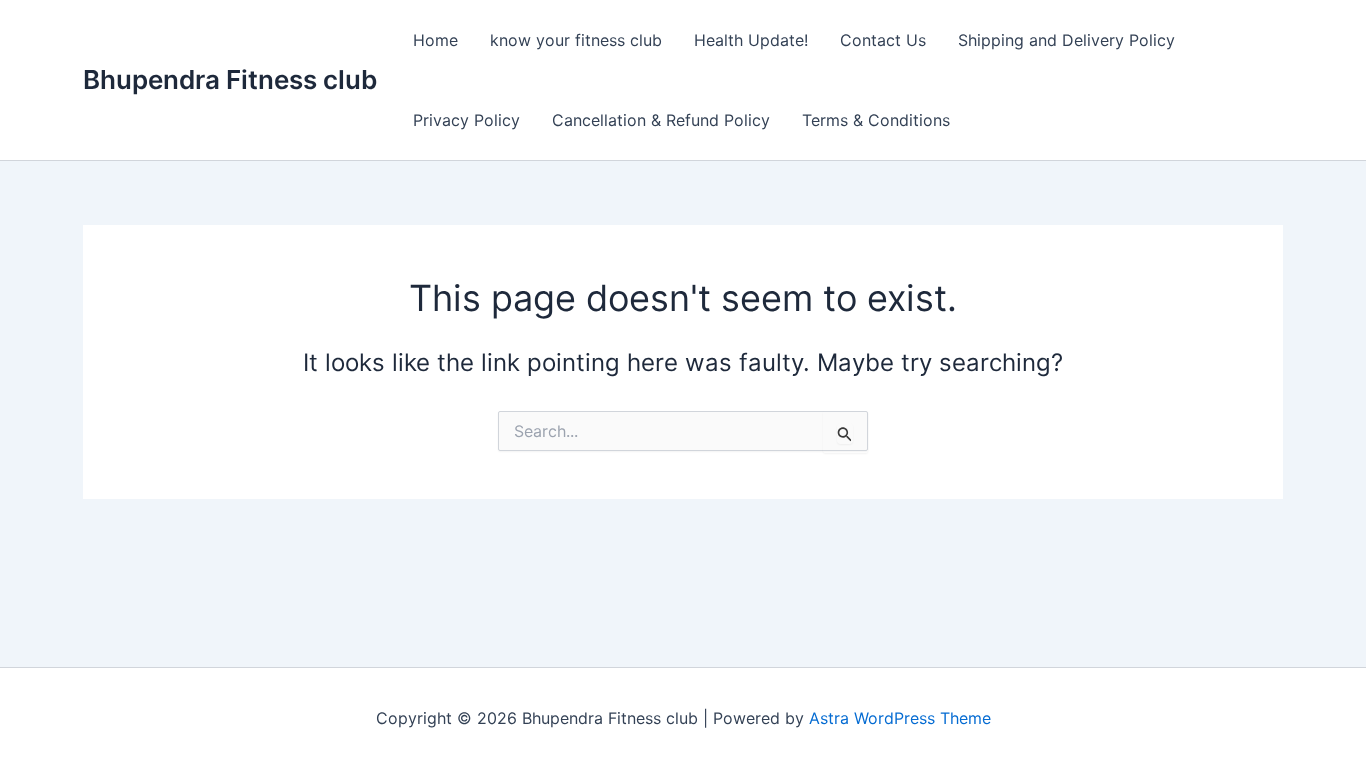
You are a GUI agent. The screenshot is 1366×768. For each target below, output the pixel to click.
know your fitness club (576, 40)
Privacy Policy (466, 120)
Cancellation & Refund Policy (661, 120)
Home (435, 40)
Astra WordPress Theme (900, 718)
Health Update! (751, 40)
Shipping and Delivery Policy (1066, 40)
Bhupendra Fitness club (230, 79)
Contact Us (883, 40)
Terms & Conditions (876, 120)
